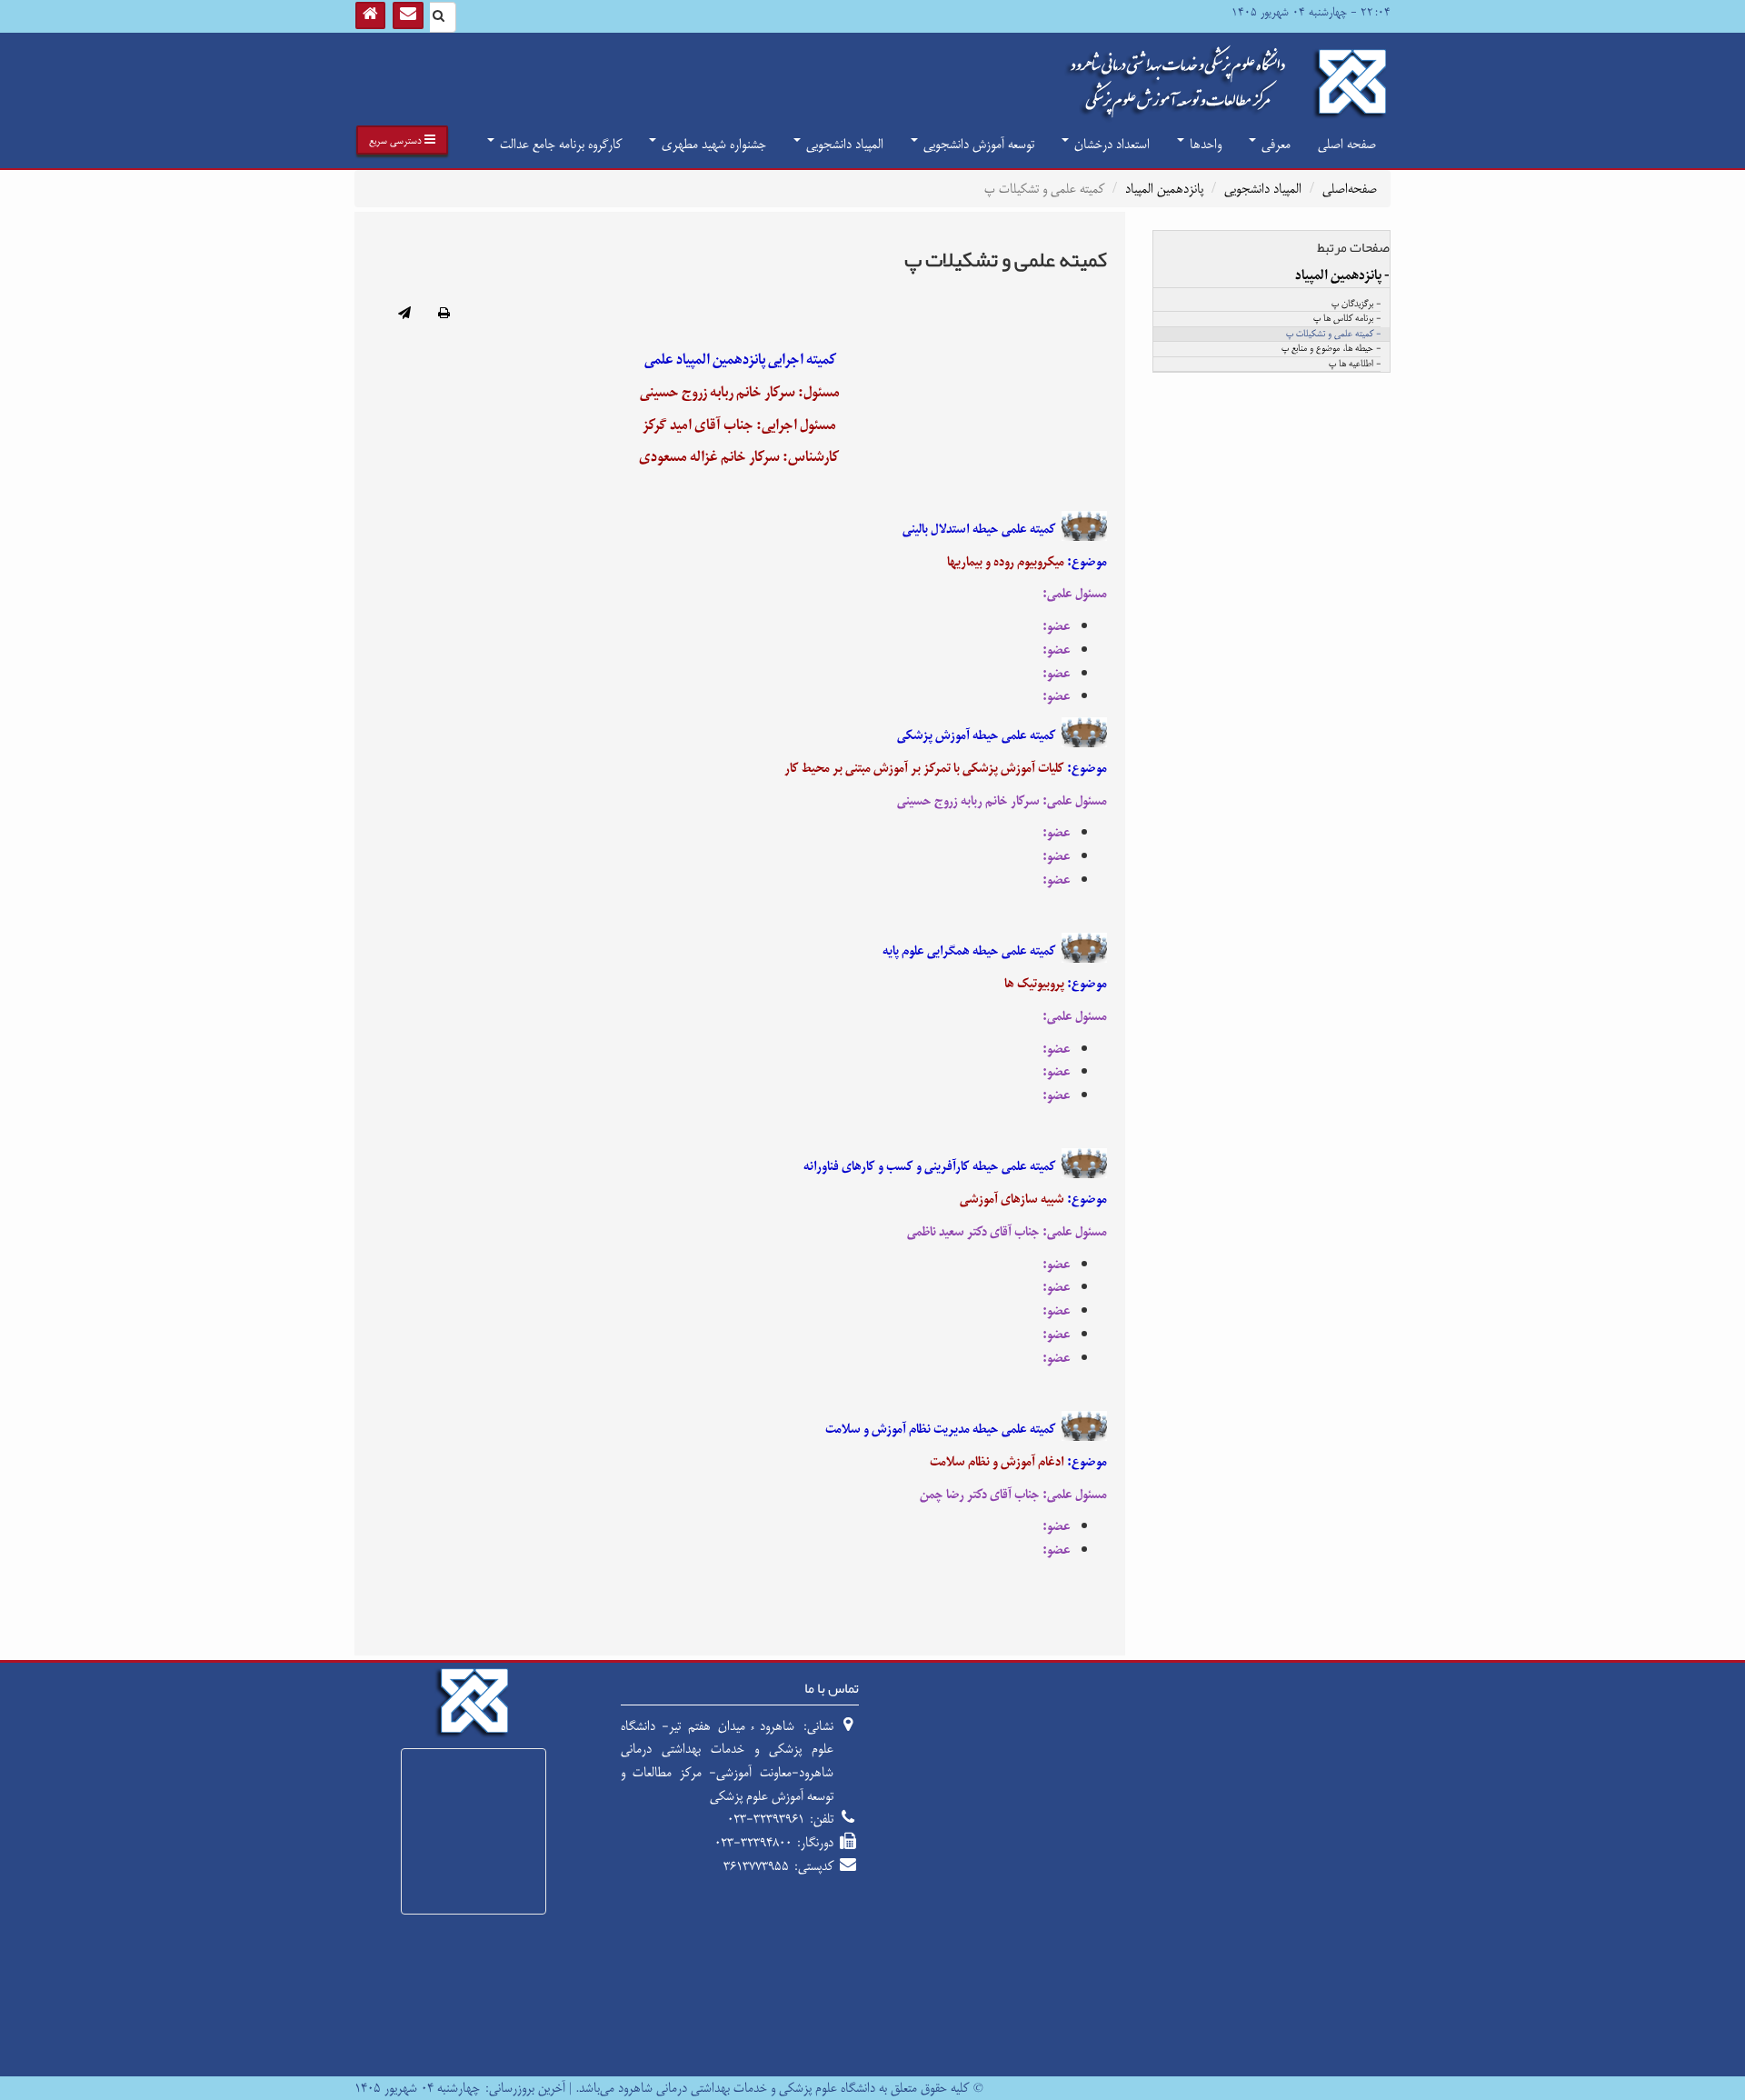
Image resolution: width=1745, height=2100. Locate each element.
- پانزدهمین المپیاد (1342, 275)
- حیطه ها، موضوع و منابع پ (1331, 349)
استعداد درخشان (1110, 144)
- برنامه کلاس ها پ (1347, 319)
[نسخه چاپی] (444, 315)
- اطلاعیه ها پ (1355, 365)
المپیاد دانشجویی (843, 144)
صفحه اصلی (1347, 144)
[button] (402, 140)
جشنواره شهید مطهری (712, 144)
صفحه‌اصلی (1350, 189)
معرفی (1274, 144)
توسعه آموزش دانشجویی (977, 144)
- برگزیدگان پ (1356, 305)
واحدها (1204, 144)
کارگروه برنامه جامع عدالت (559, 144)
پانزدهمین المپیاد (1164, 189)
